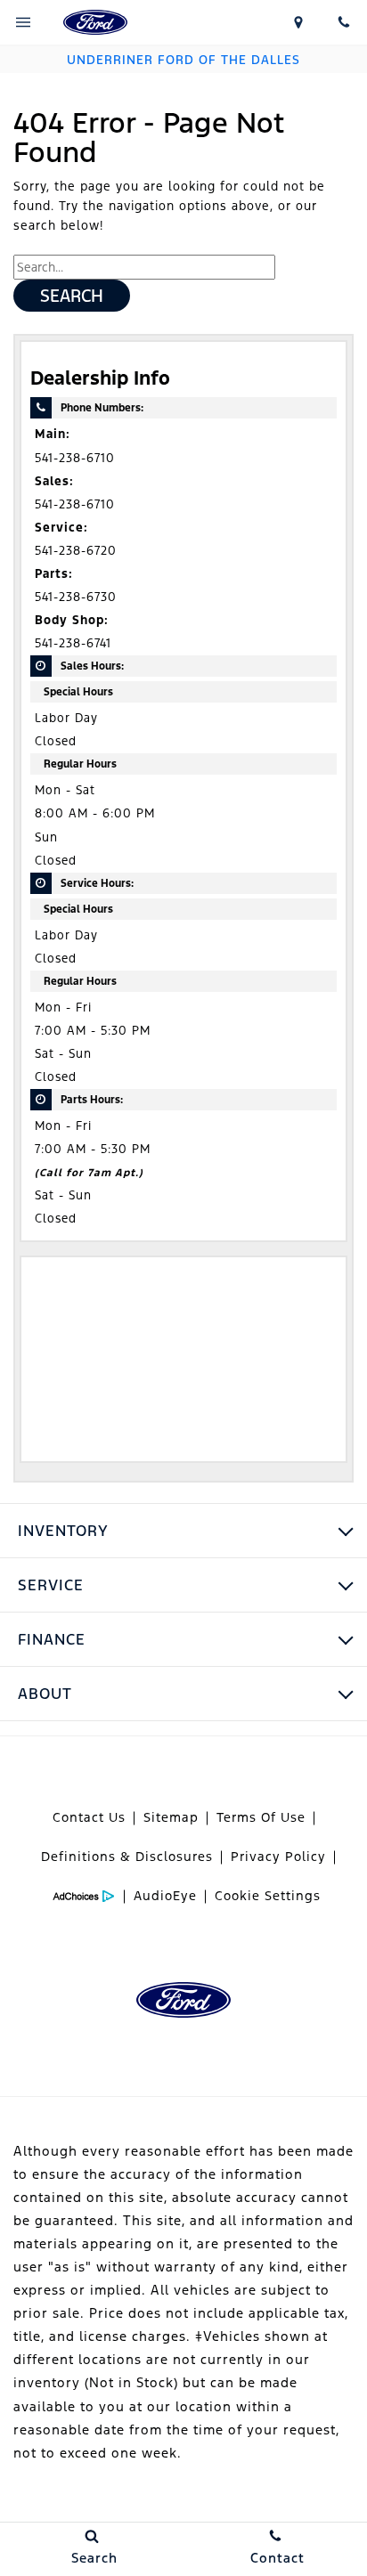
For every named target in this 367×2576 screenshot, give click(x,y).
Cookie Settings (268, 1896)
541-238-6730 (76, 597)
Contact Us (89, 1817)
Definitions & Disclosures (127, 1857)
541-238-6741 (73, 643)
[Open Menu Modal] (23, 22)
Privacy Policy (278, 1857)
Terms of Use (261, 1817)
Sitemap (171, 1817)
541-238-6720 (76, 551)
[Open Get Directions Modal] (298, 22)
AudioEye (165, 1896)
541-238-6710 (75, 458)
